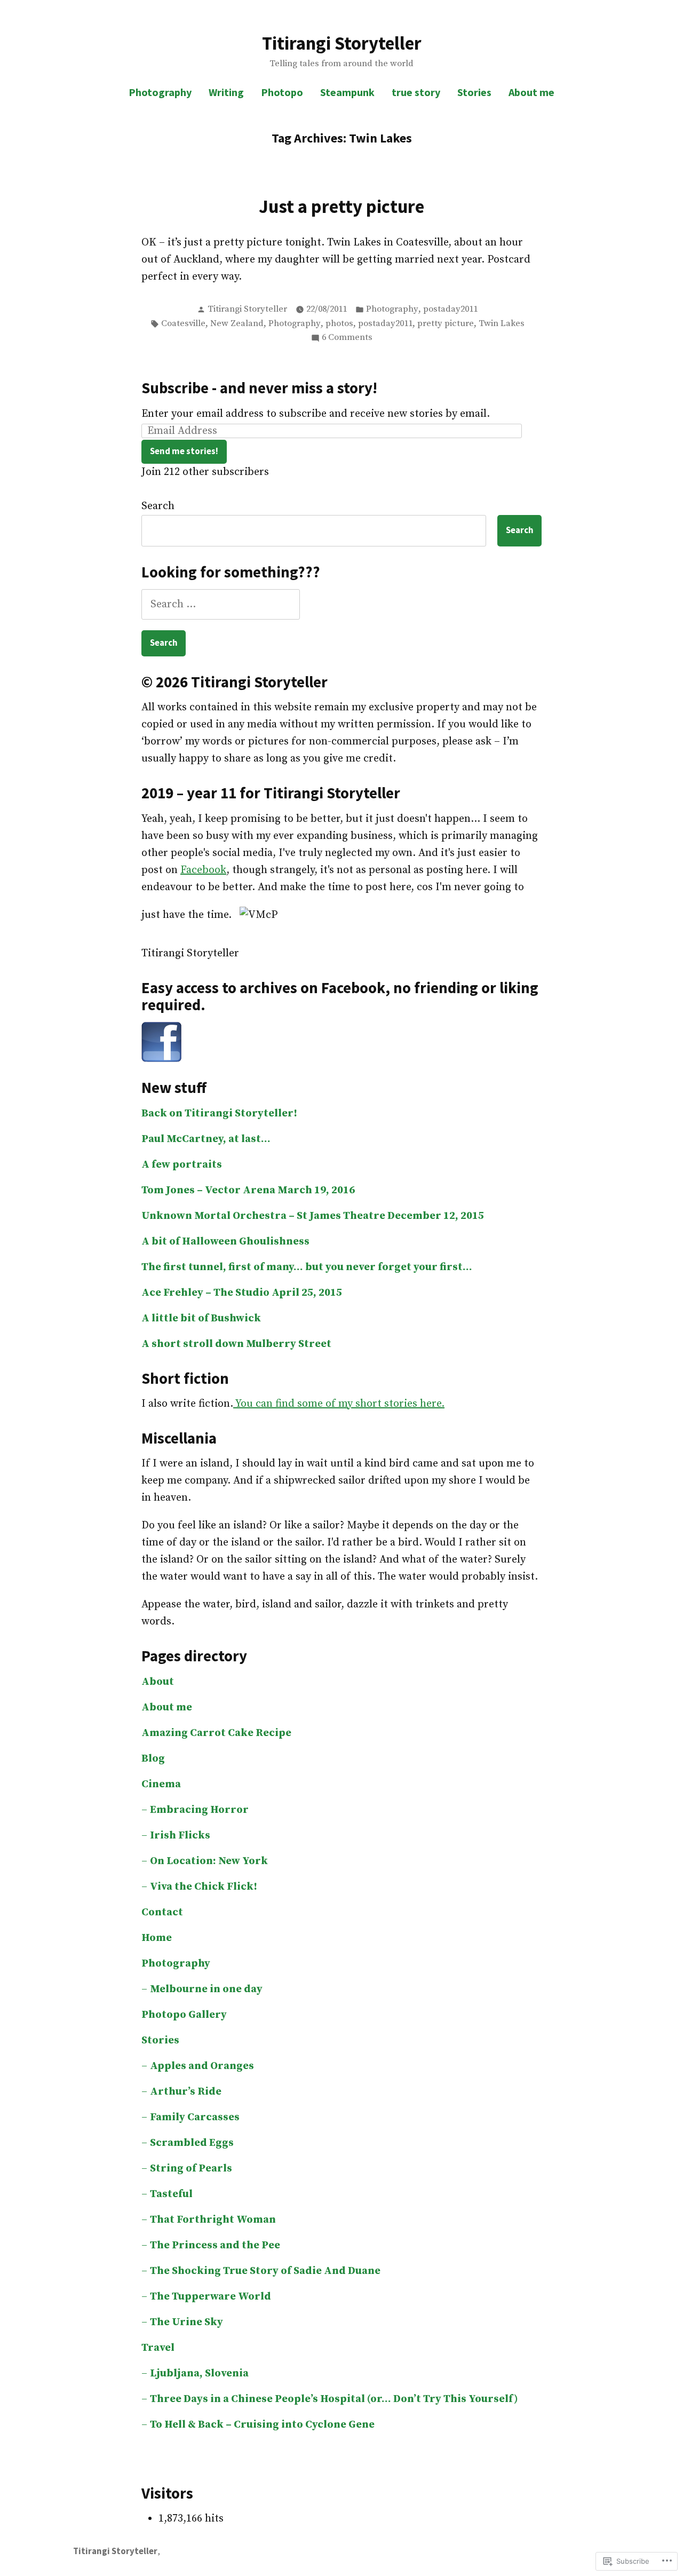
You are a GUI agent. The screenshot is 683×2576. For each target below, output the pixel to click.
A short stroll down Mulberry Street (236, 1344)
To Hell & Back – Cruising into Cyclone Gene (262, 2425)
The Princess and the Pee (215, 2245)
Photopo (282, 92)
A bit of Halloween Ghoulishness (225, 1242)
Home (157, 1938)
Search (158, 506)
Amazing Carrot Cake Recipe (216, 1733)
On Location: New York (209, 1861)
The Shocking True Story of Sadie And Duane (265, 2271)
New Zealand (237, 324)
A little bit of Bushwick (201, 1318)
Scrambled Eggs (192, 2143)
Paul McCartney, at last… (206, 1139)
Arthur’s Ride (186, 2092)
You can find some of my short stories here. (339, 1404)
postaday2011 (450, 309)
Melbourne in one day (206, 1989)
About (158, 1682)
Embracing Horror (199, 1810)
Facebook (203, 870)
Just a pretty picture (341, 206)
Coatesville (183, 324)
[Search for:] (221, 604)
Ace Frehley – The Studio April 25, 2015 (242, 1293)
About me (531, 92)
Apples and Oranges (202, 2066)
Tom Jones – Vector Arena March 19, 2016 (248, 1190)
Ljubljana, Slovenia (199, 2373)
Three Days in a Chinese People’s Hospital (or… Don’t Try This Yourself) (334, 2399)
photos (339, 324)
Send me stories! (184, 451)
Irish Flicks (180, 1836)
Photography (160, 92)
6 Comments (347, 338)
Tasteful (171, 2194)
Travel (158, 2348)
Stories (474, 92)
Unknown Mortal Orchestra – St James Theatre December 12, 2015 (313, 1216)
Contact (162, 1912)
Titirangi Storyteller (342, 43)
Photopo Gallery (184, 2015)
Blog (153, 1759)
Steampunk (347, 92)
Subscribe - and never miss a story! (259, 388)
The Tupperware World (211, 2297)
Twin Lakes (502, 324)
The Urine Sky (186, 2322)
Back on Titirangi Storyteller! (219, 1113)
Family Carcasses (195, 2117)
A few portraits (182, 1165)
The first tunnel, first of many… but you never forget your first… (307, 1267)
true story (416, 92)
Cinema (161, 1784)
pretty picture (446, 324)
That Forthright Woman (213, 2220)
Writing (226, 92)
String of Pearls (191, 2169)
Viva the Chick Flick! (204, 1887)
